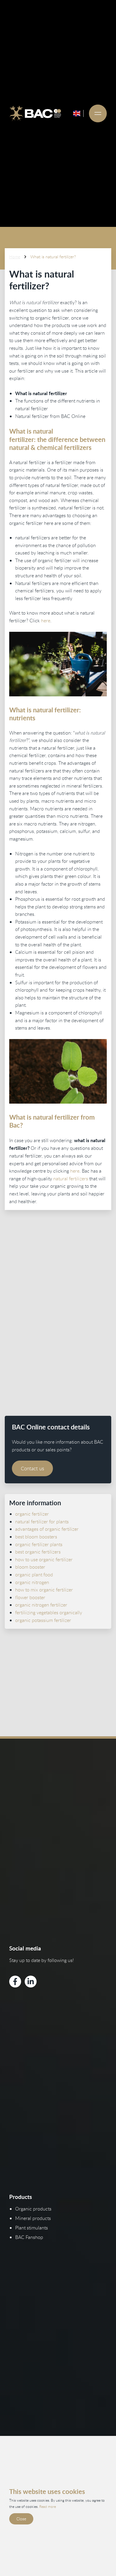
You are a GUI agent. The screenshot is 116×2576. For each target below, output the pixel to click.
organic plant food (34, 1575)
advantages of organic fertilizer (47, 1529)
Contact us (32, 1468)
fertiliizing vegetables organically (49, 1612)
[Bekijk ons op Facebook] (15, 1982)
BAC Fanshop (29, 2237)
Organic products (33, 2209)
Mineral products (33, 2218)
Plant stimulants (32, 2228)
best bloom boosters (36, 1537)
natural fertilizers (71, 1179)
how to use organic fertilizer (44, 1559)
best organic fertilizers (38, 1552)
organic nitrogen (32, 1582)
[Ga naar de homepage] (35, 113)
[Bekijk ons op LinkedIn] (31, 1982)
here (46, 621)
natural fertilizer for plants (42, 1522)
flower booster (30, 1597)
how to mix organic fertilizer (44, 1590)
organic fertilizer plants (39, 1544)
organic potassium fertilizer (43, 1620)
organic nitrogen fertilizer (41, 1605)
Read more (48, 2506)
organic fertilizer (32, 1514)
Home (15, 257)
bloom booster (30, 1567)
